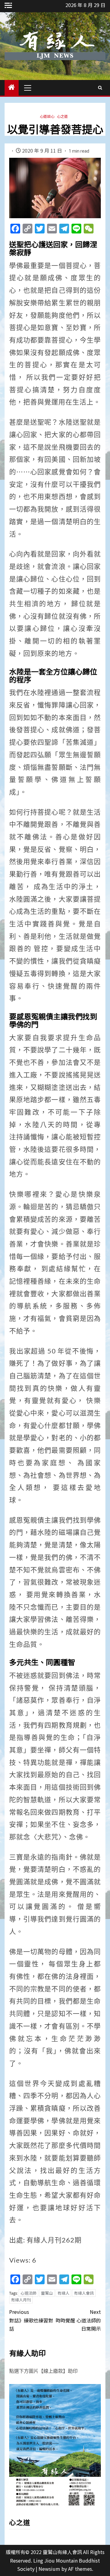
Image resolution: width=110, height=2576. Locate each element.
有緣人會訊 (84, 2293)
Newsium (49, 2569)
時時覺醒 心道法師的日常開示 (78, 2320)
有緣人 (63, 2293)
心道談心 (47, 116)
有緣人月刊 (21, 2300)
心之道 (62, 116)
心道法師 (28, 2293)
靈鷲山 (47, 2293)
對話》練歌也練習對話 (31, 2320)
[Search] (100, 88)
